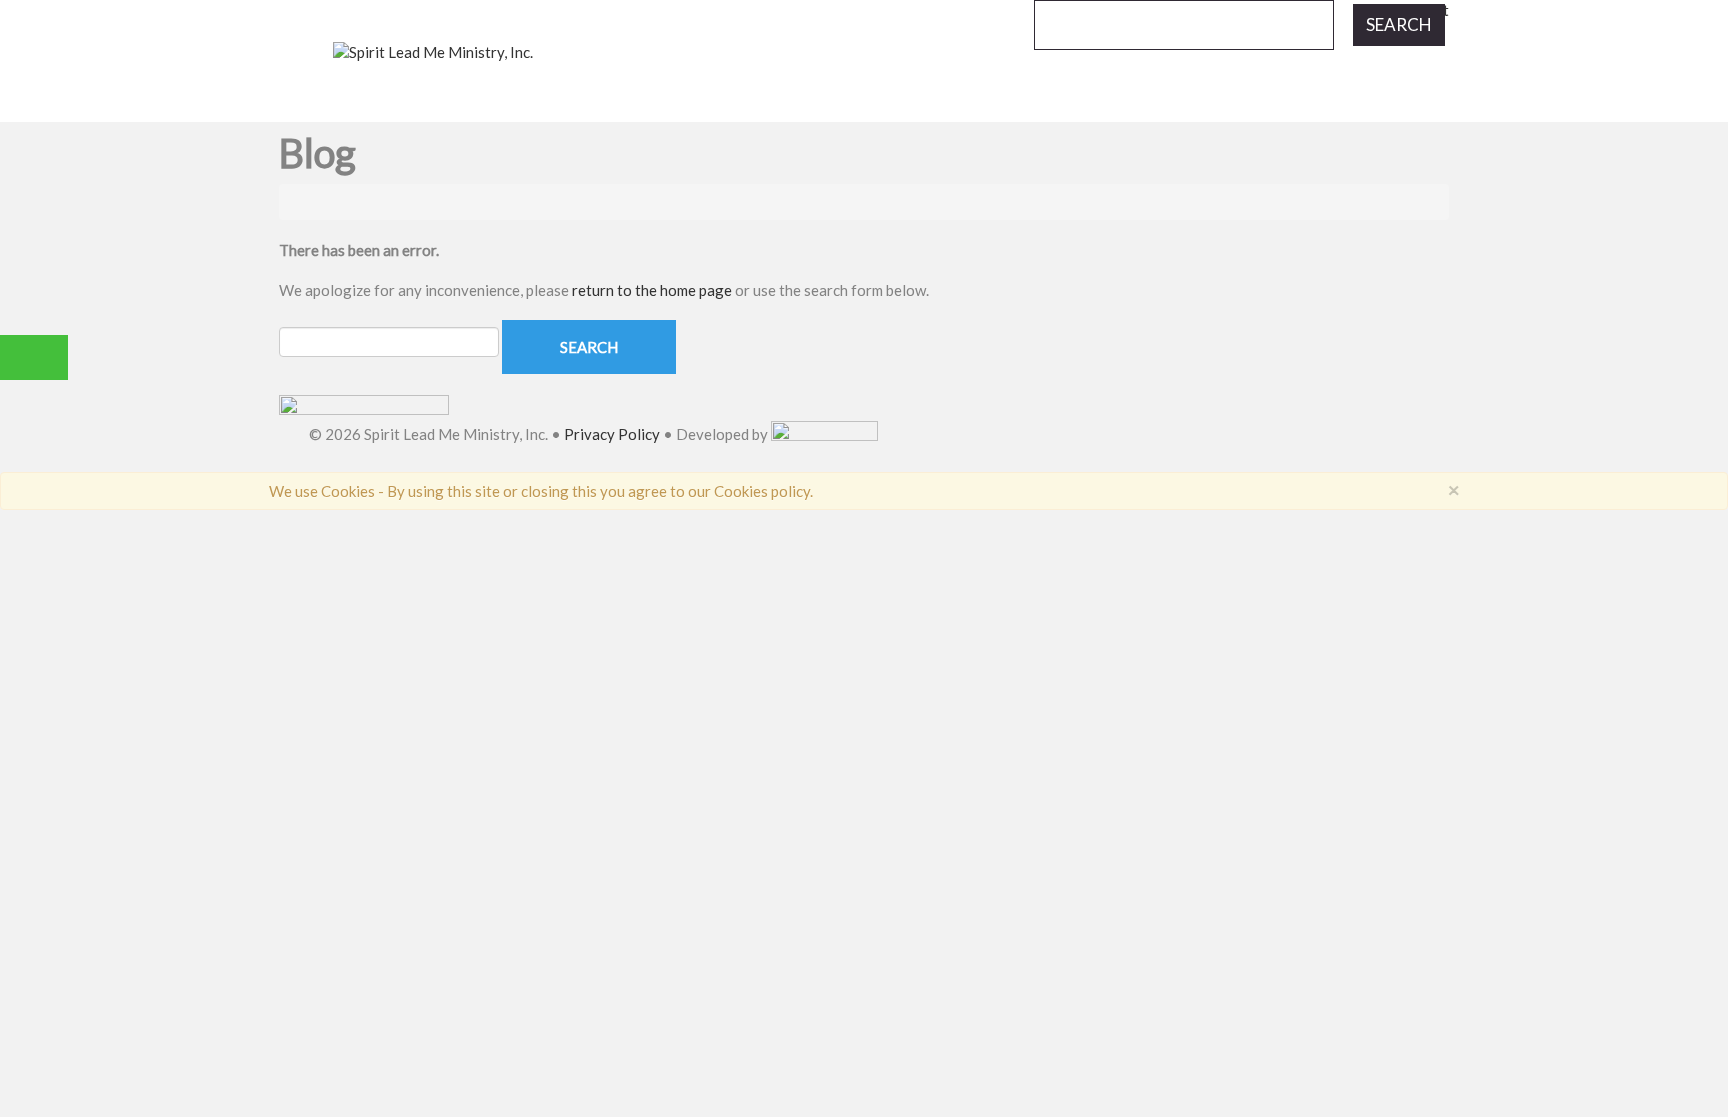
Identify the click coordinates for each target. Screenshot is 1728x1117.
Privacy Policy (612, 435)
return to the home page (652, 290)
